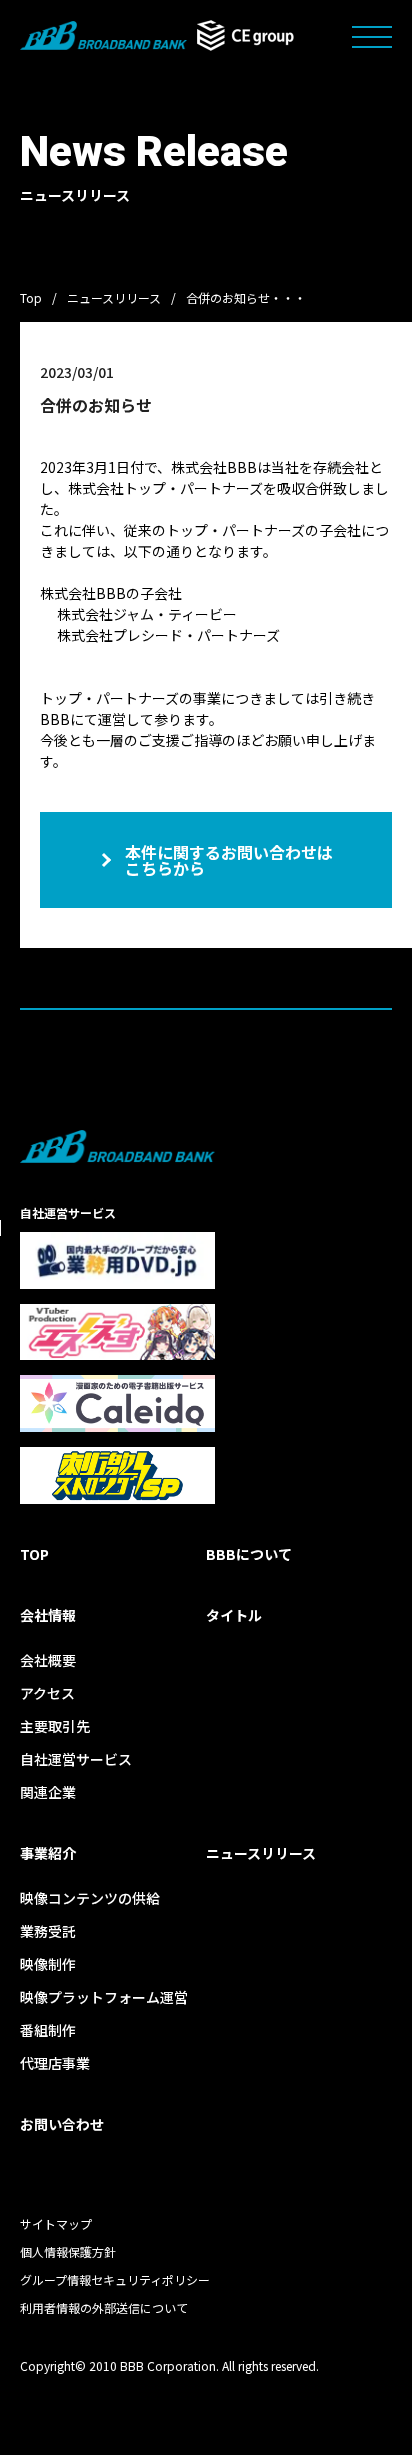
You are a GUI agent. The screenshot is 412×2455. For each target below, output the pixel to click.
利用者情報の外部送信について (104, 2307)
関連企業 (48, 1792)
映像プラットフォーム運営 (104, 1997)
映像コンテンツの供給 (90, 1898)
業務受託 (48, 1931)
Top (31, 297)
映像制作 (48, 1964)
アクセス (47, 1693)
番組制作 (48, 2030)
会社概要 (48, 1660)
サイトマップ (56, 2223)
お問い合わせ (62, 2124)
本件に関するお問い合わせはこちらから (229, 860)
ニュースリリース (114, 297)
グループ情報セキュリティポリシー (115, 2279)
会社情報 (48, 1615)
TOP (34, 1554)
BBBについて (249, 1554)
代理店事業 (55, 2063)
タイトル (234, 1615)
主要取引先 (55, 1726)
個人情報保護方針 (68, 2251)
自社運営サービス (76, 1759)
